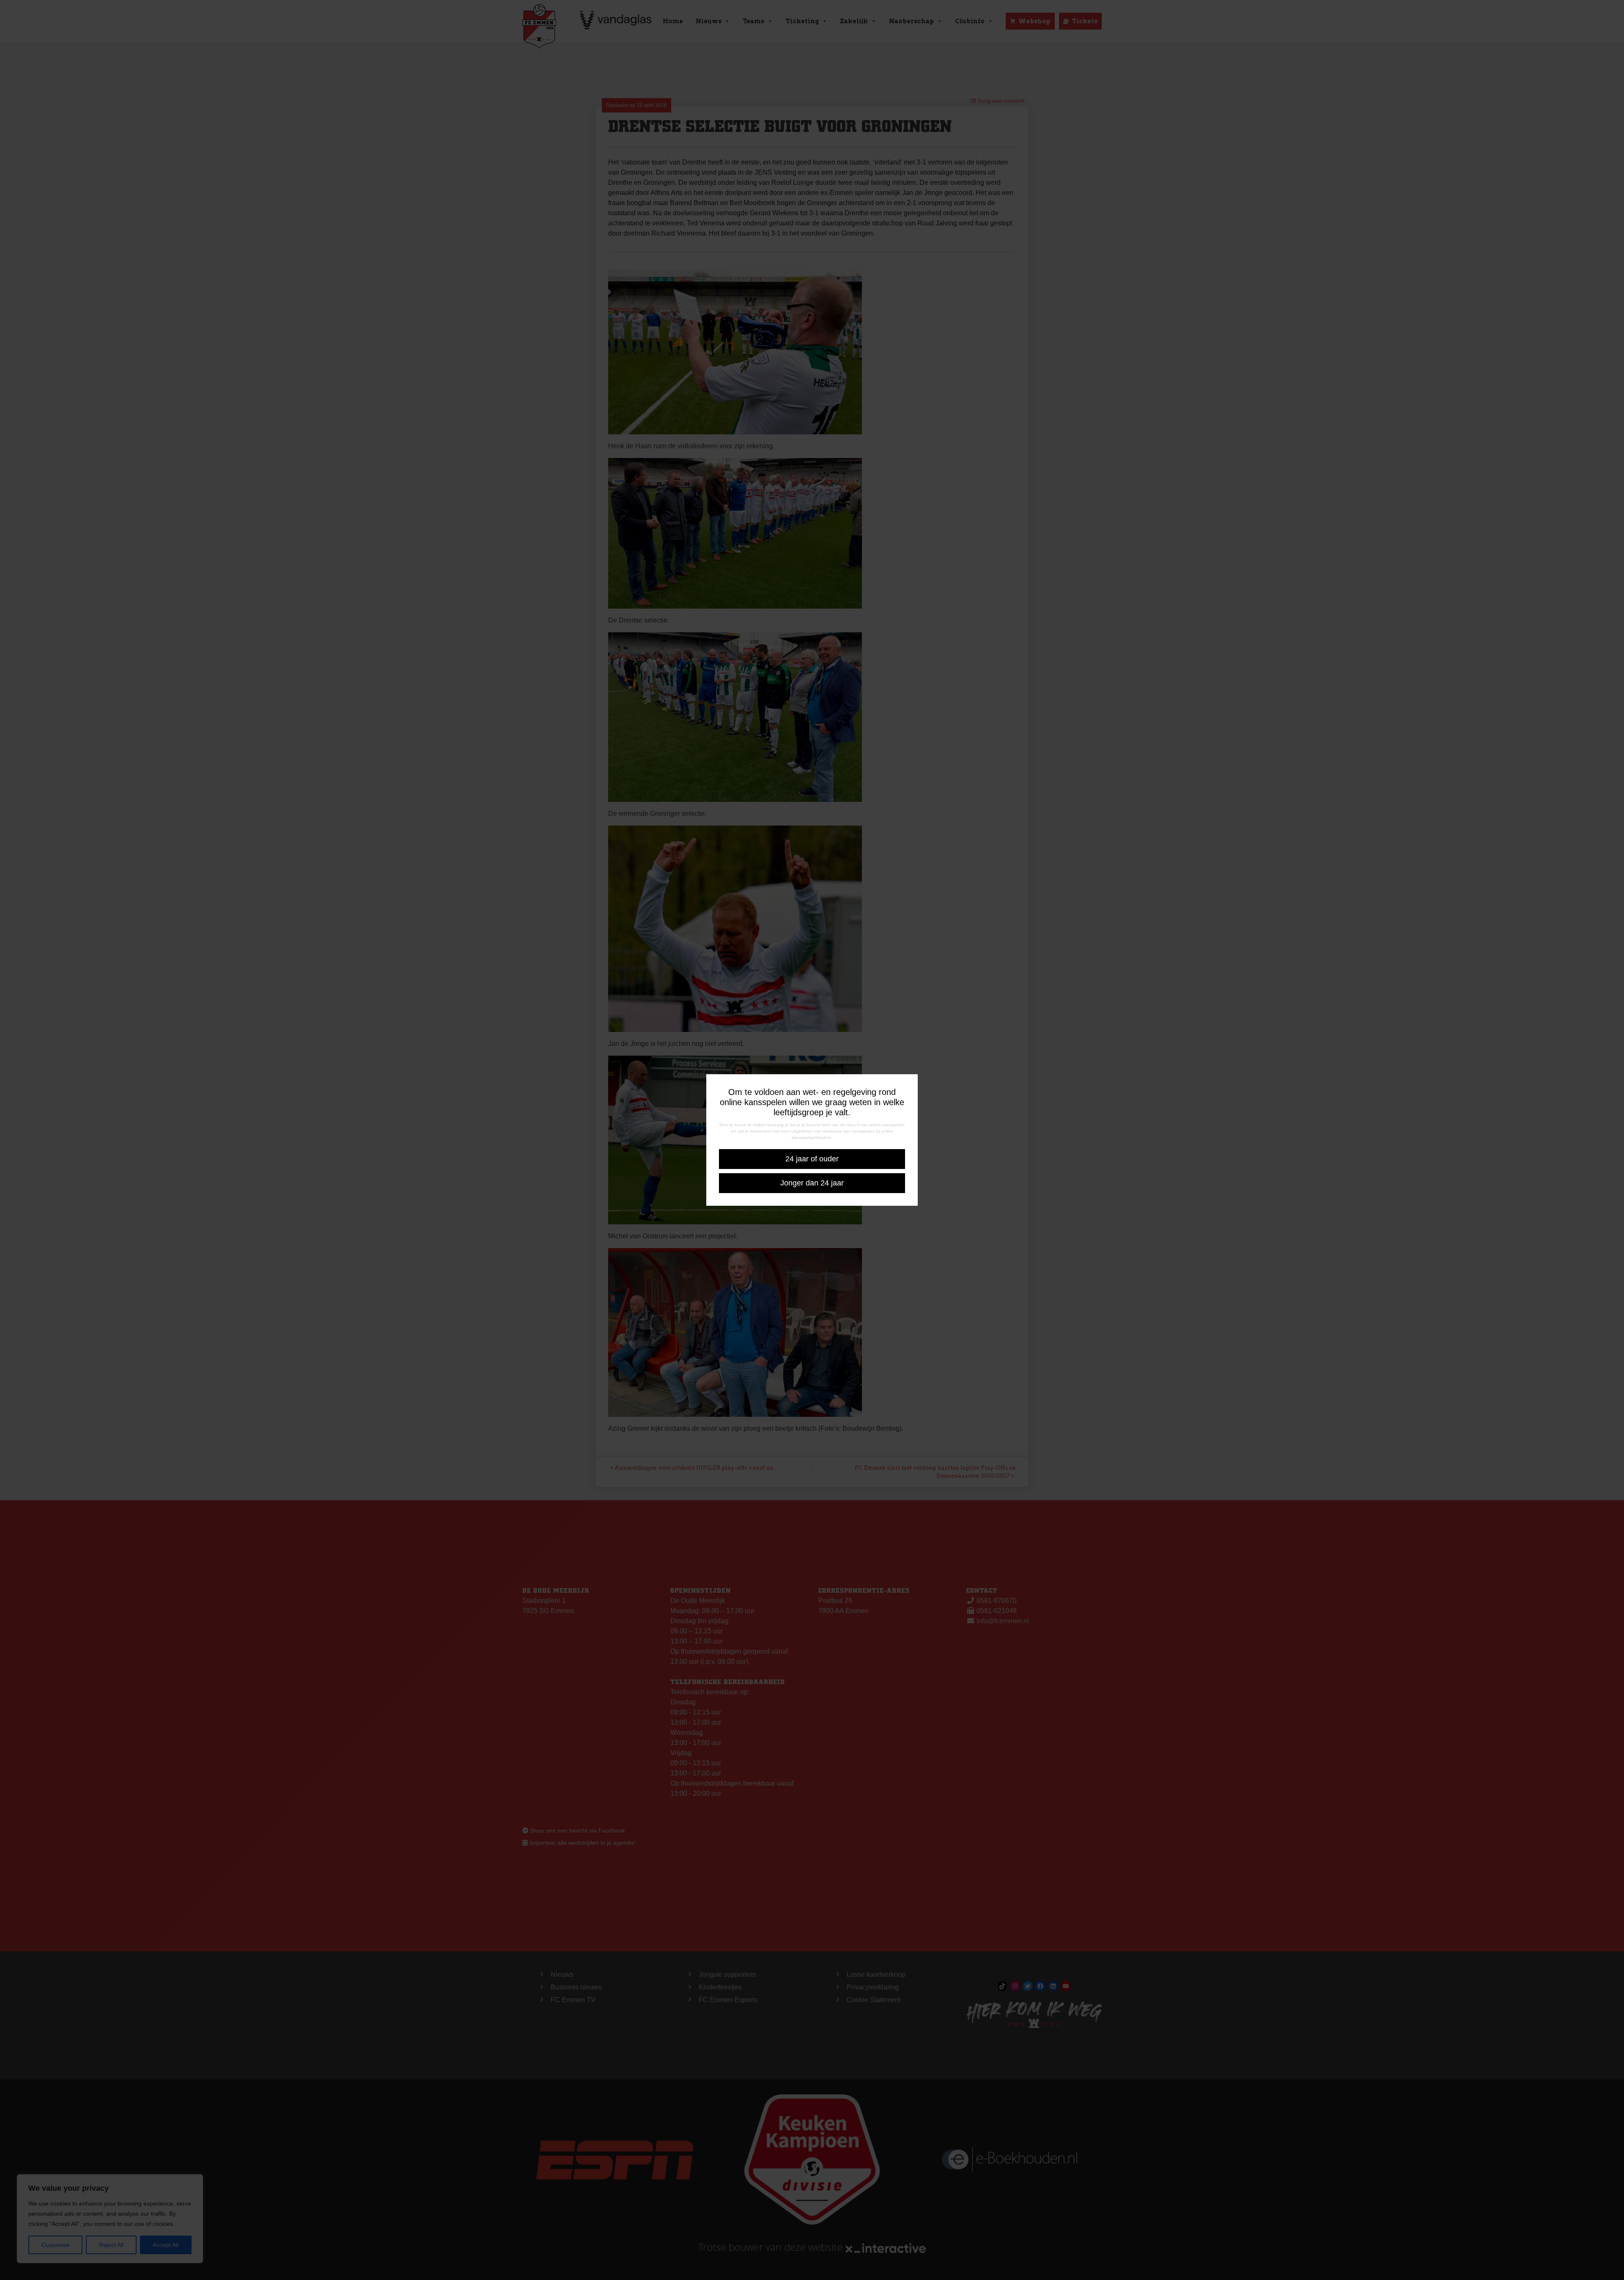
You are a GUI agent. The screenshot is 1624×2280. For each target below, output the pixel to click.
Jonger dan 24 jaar (812, 1183)
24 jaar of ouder (812, 1159)
